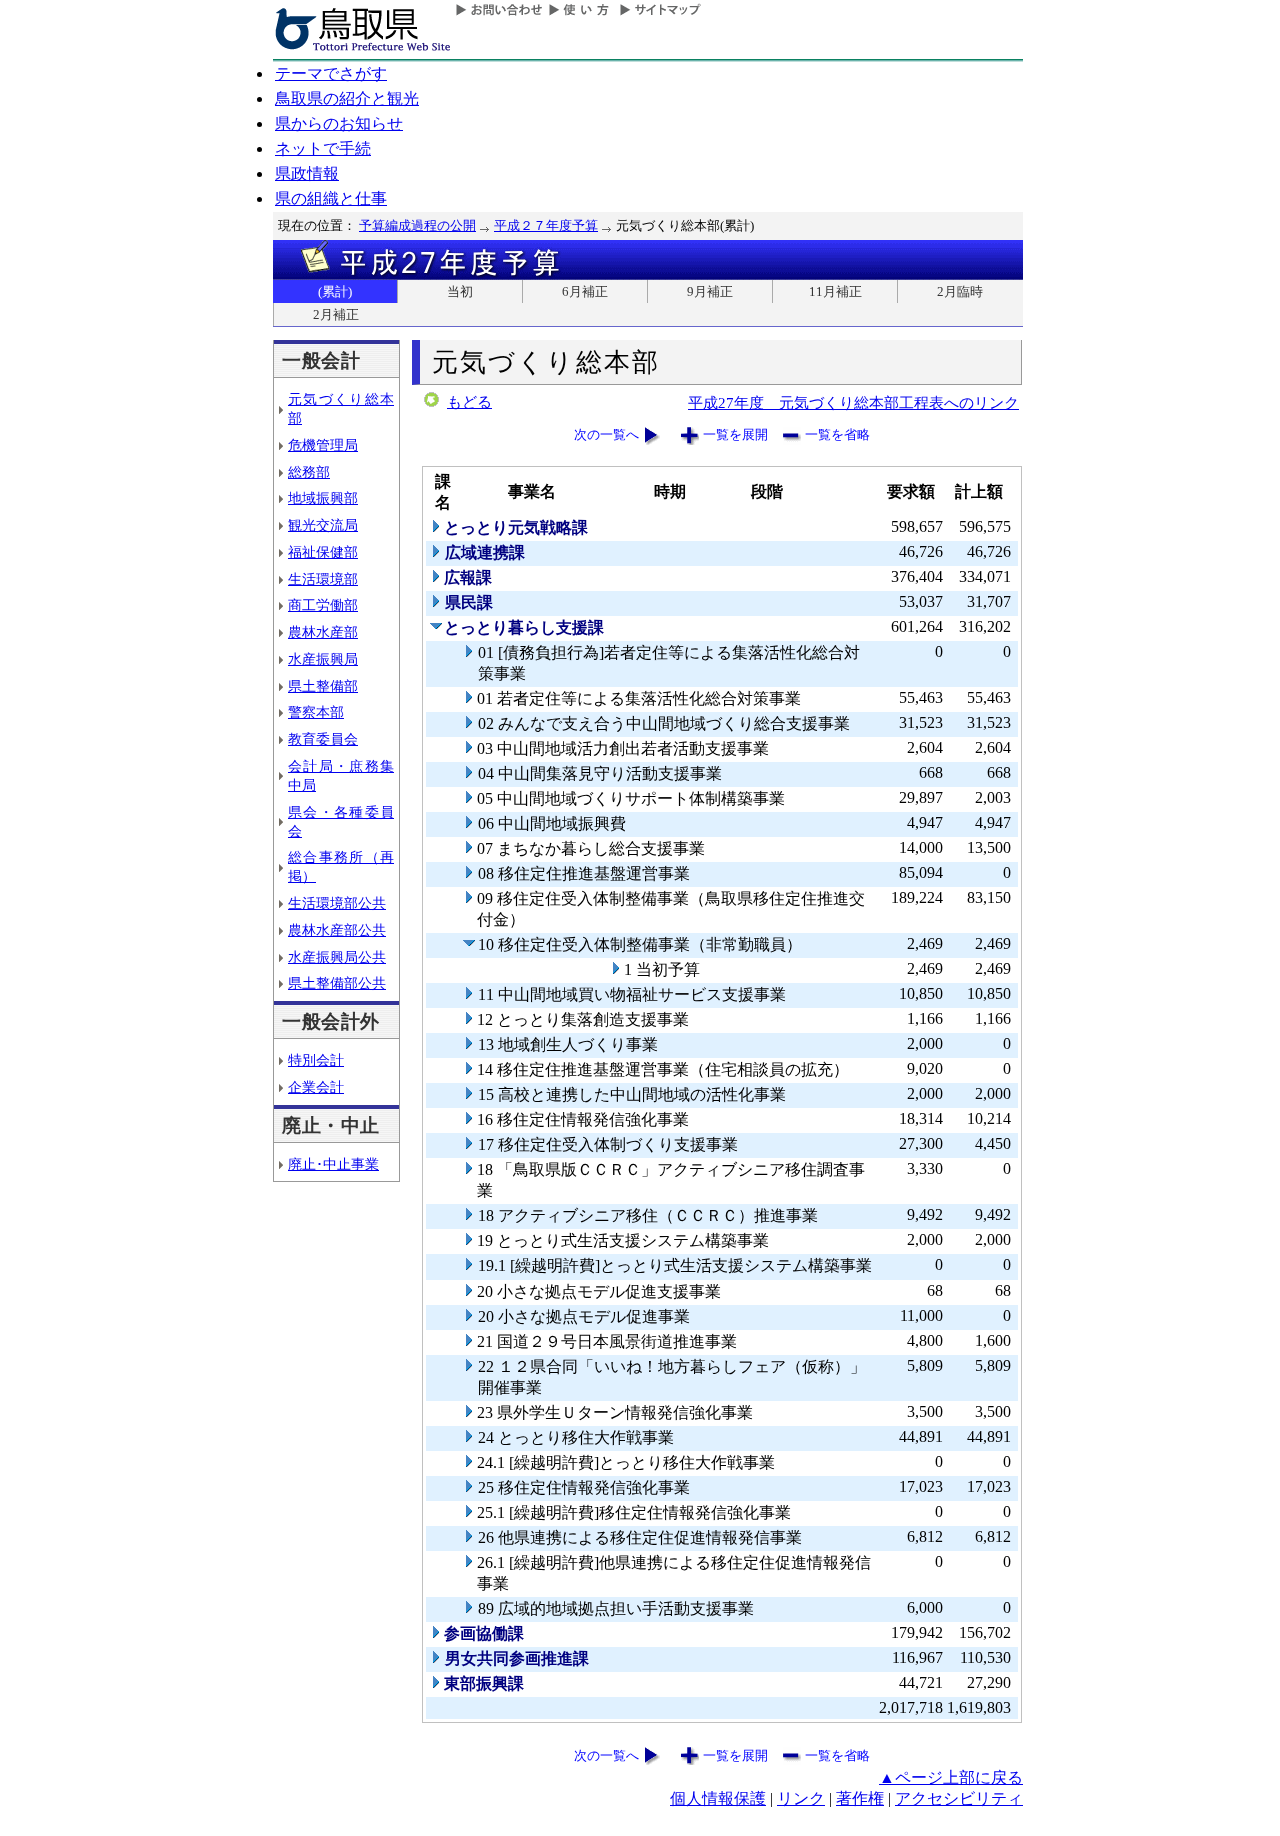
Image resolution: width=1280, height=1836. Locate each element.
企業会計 (316, 1087)
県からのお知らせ (339, 123)
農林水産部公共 (337, 930)
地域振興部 (323, 498)
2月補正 (336, 314)
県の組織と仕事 (331, 198)
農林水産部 (323, 632)
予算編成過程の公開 (417, 225)
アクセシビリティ (959, 1798)
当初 (460, 291)
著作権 (860, 1798)
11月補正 (835, 291)
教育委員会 (323, 739)
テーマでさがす (331, 73)
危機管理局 (323, 445)
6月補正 (585, 291)
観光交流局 (323, 525)
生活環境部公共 (337, 903)
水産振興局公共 (337, 957)
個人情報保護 (718, 1798)
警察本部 (316, 712)
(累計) (335, 291)
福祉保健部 (323, 552)
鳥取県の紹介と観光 (347, 98)
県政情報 (307, 173)
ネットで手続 (323, 148)
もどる (469, 402)
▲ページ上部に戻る (951, 1777)
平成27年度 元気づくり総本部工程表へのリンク (853, 402)
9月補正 (710, 291)
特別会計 (316, 1060)
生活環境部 (323, 579)
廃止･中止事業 (333, 1164)
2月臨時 (960, 291)
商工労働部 (323, 605)
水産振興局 (323, 659)
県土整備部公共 (337, 983)
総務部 (309, 472)
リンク (801, 1798)
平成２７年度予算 (546, 225)
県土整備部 (323, 686)
